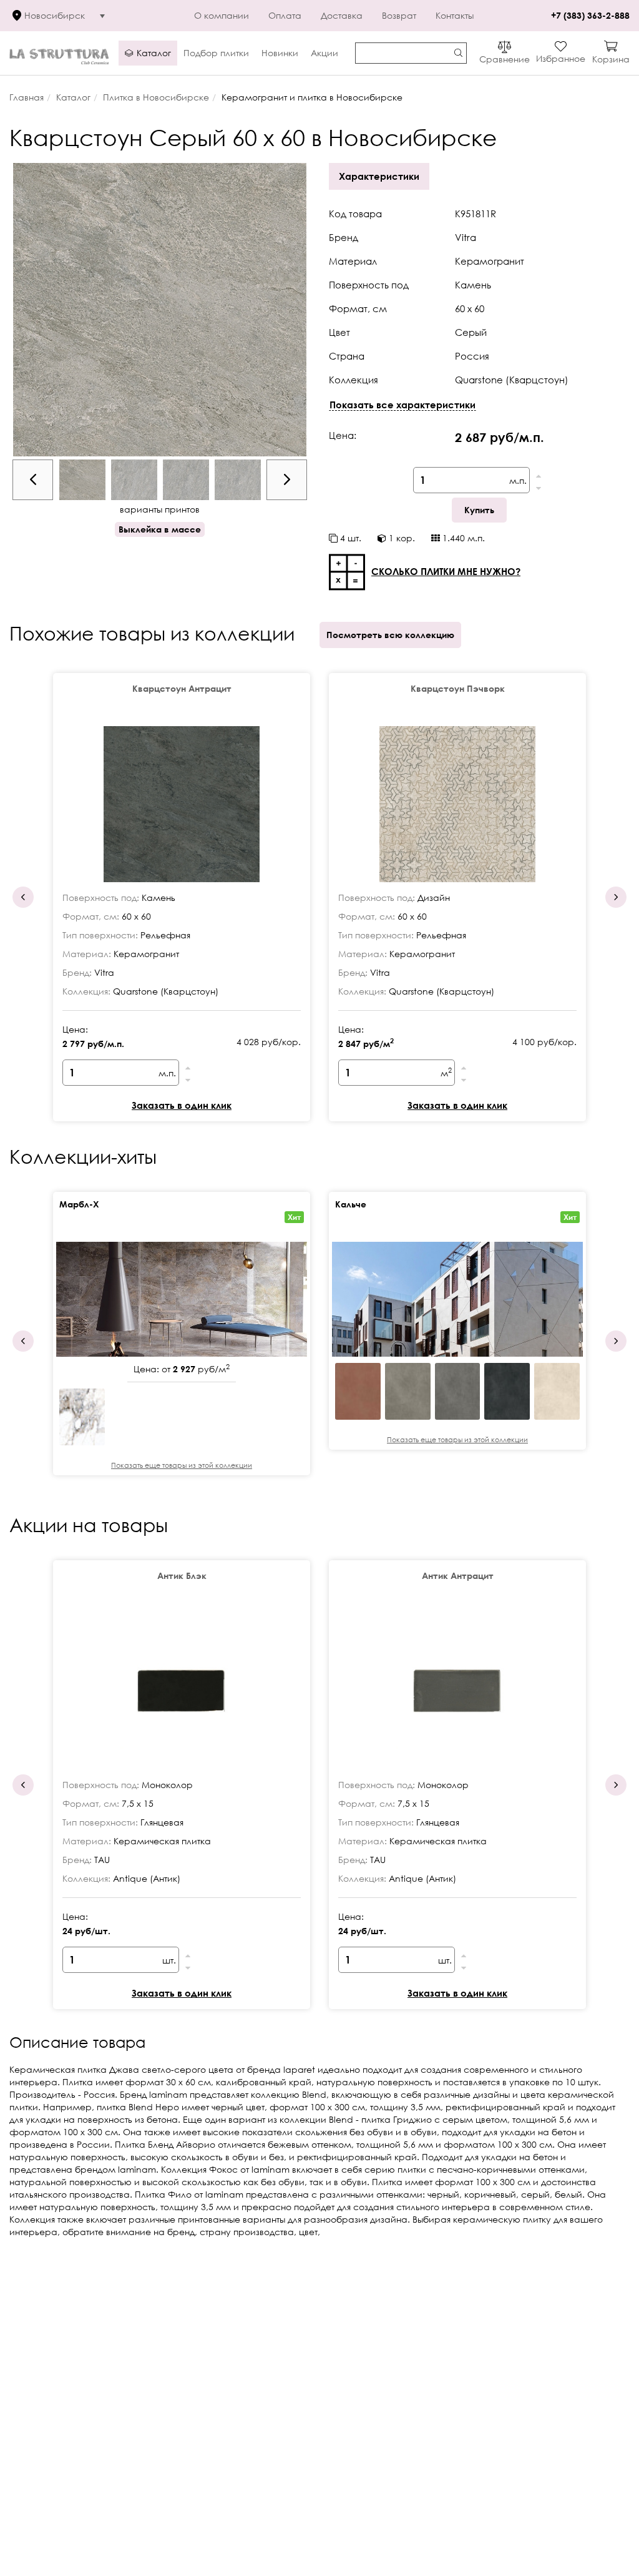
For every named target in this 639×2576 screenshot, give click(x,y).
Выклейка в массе (160, 529)
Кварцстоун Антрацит (182, 688)
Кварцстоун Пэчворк (458, 688)
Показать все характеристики (402, 405)
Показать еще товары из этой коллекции (182, 1465)
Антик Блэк (182, 1576)
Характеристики (379, 176)
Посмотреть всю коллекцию (390, 635)
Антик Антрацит (458, 1576)
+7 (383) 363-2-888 (590, 15)
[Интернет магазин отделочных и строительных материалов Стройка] (59, 53)
